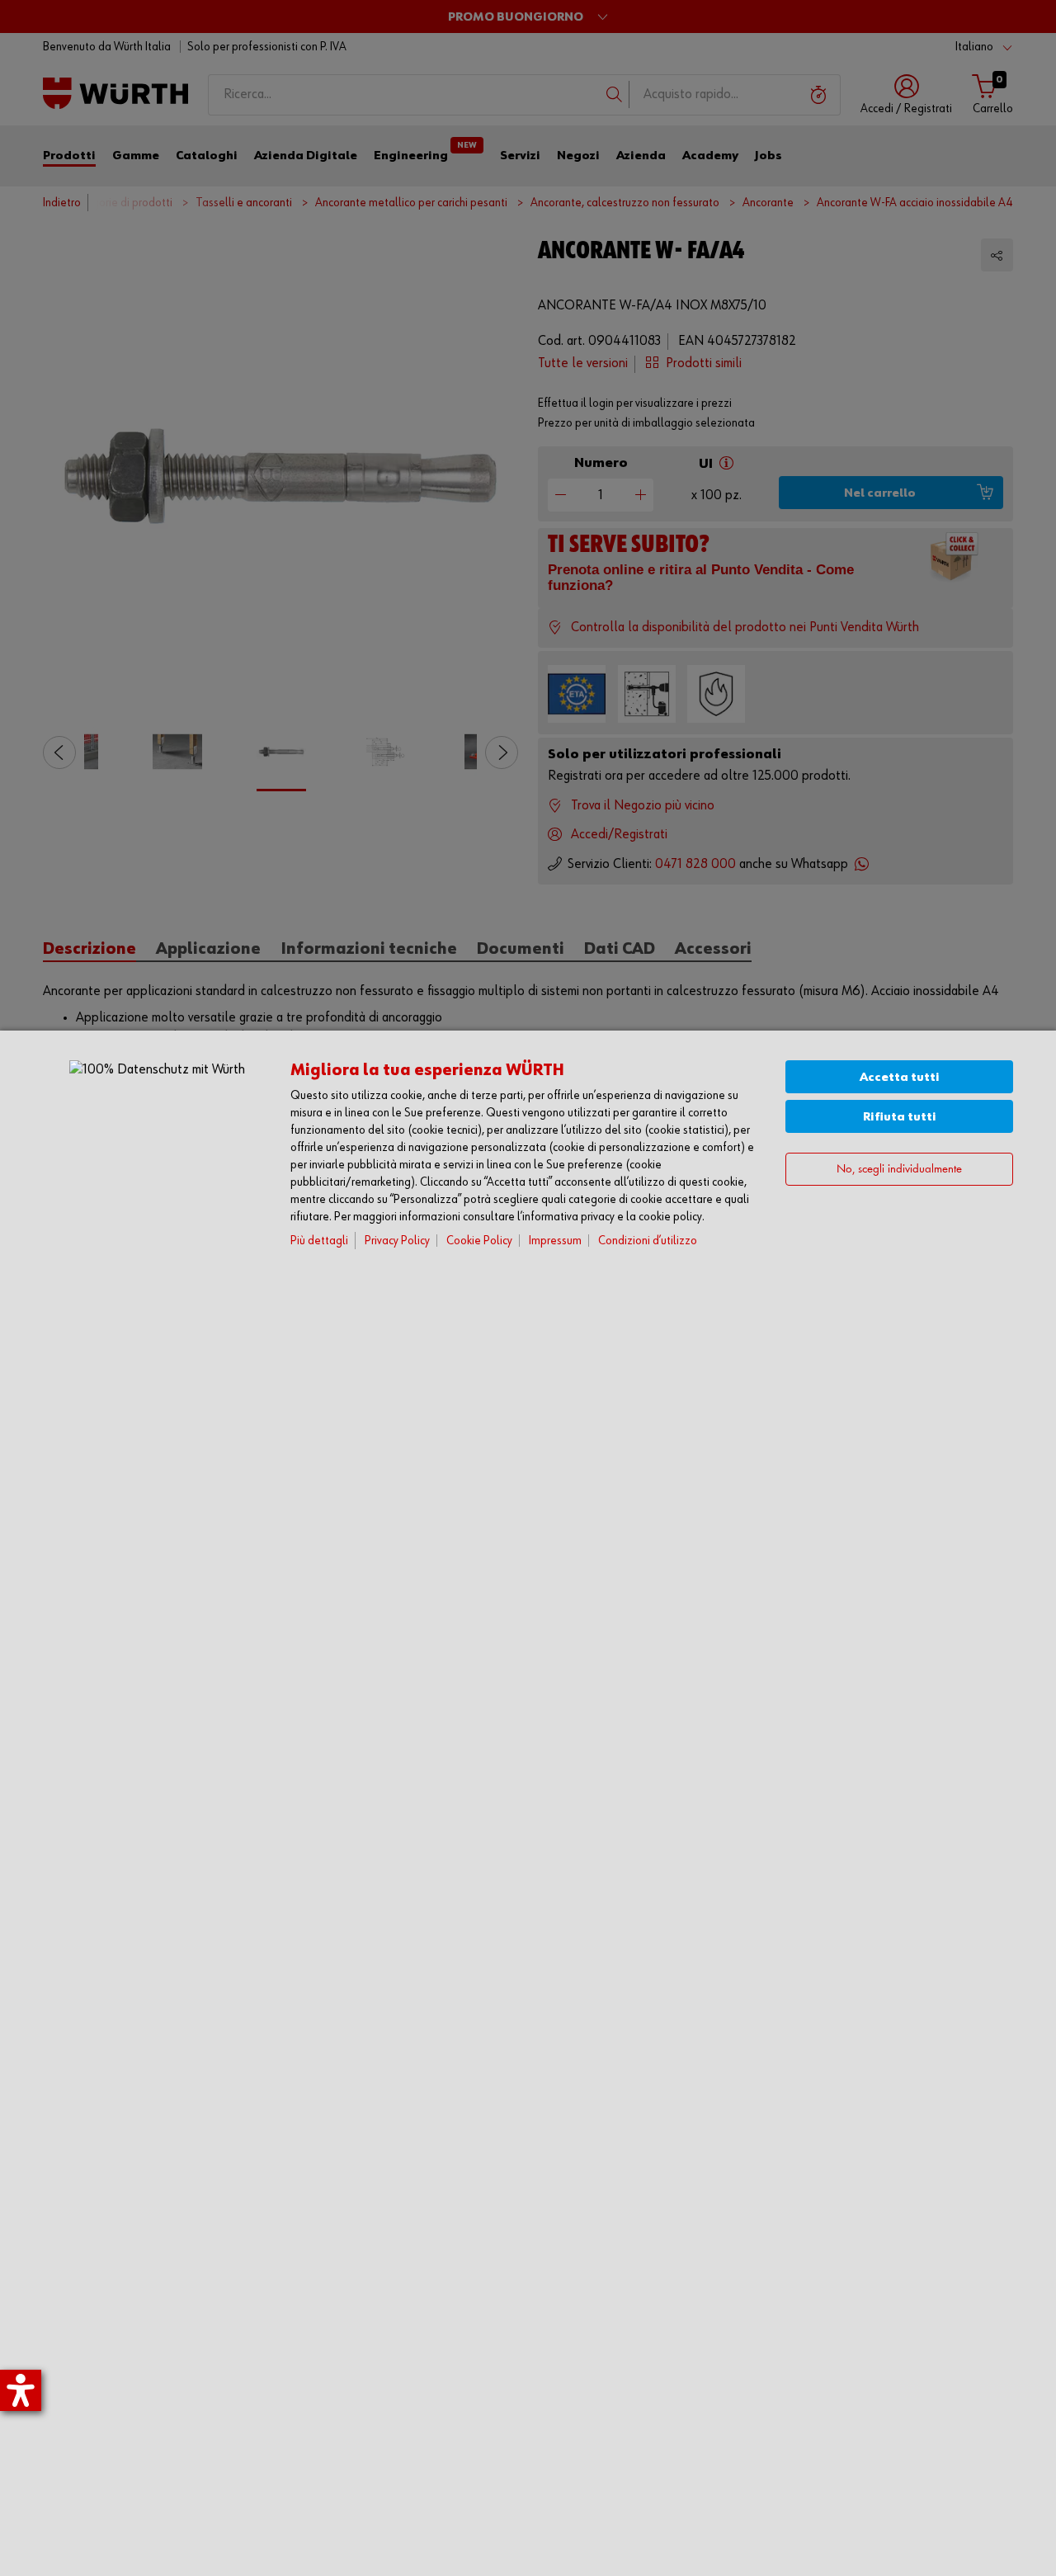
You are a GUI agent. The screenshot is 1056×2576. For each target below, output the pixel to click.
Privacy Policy (397, 1241)
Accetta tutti (900, 1077)
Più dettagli (319, 1241)
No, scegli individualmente (899, 1170)
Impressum (555, 1241)
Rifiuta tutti (900, 1117)
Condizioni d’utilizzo (648, 1241)
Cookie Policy (479, 1241)
